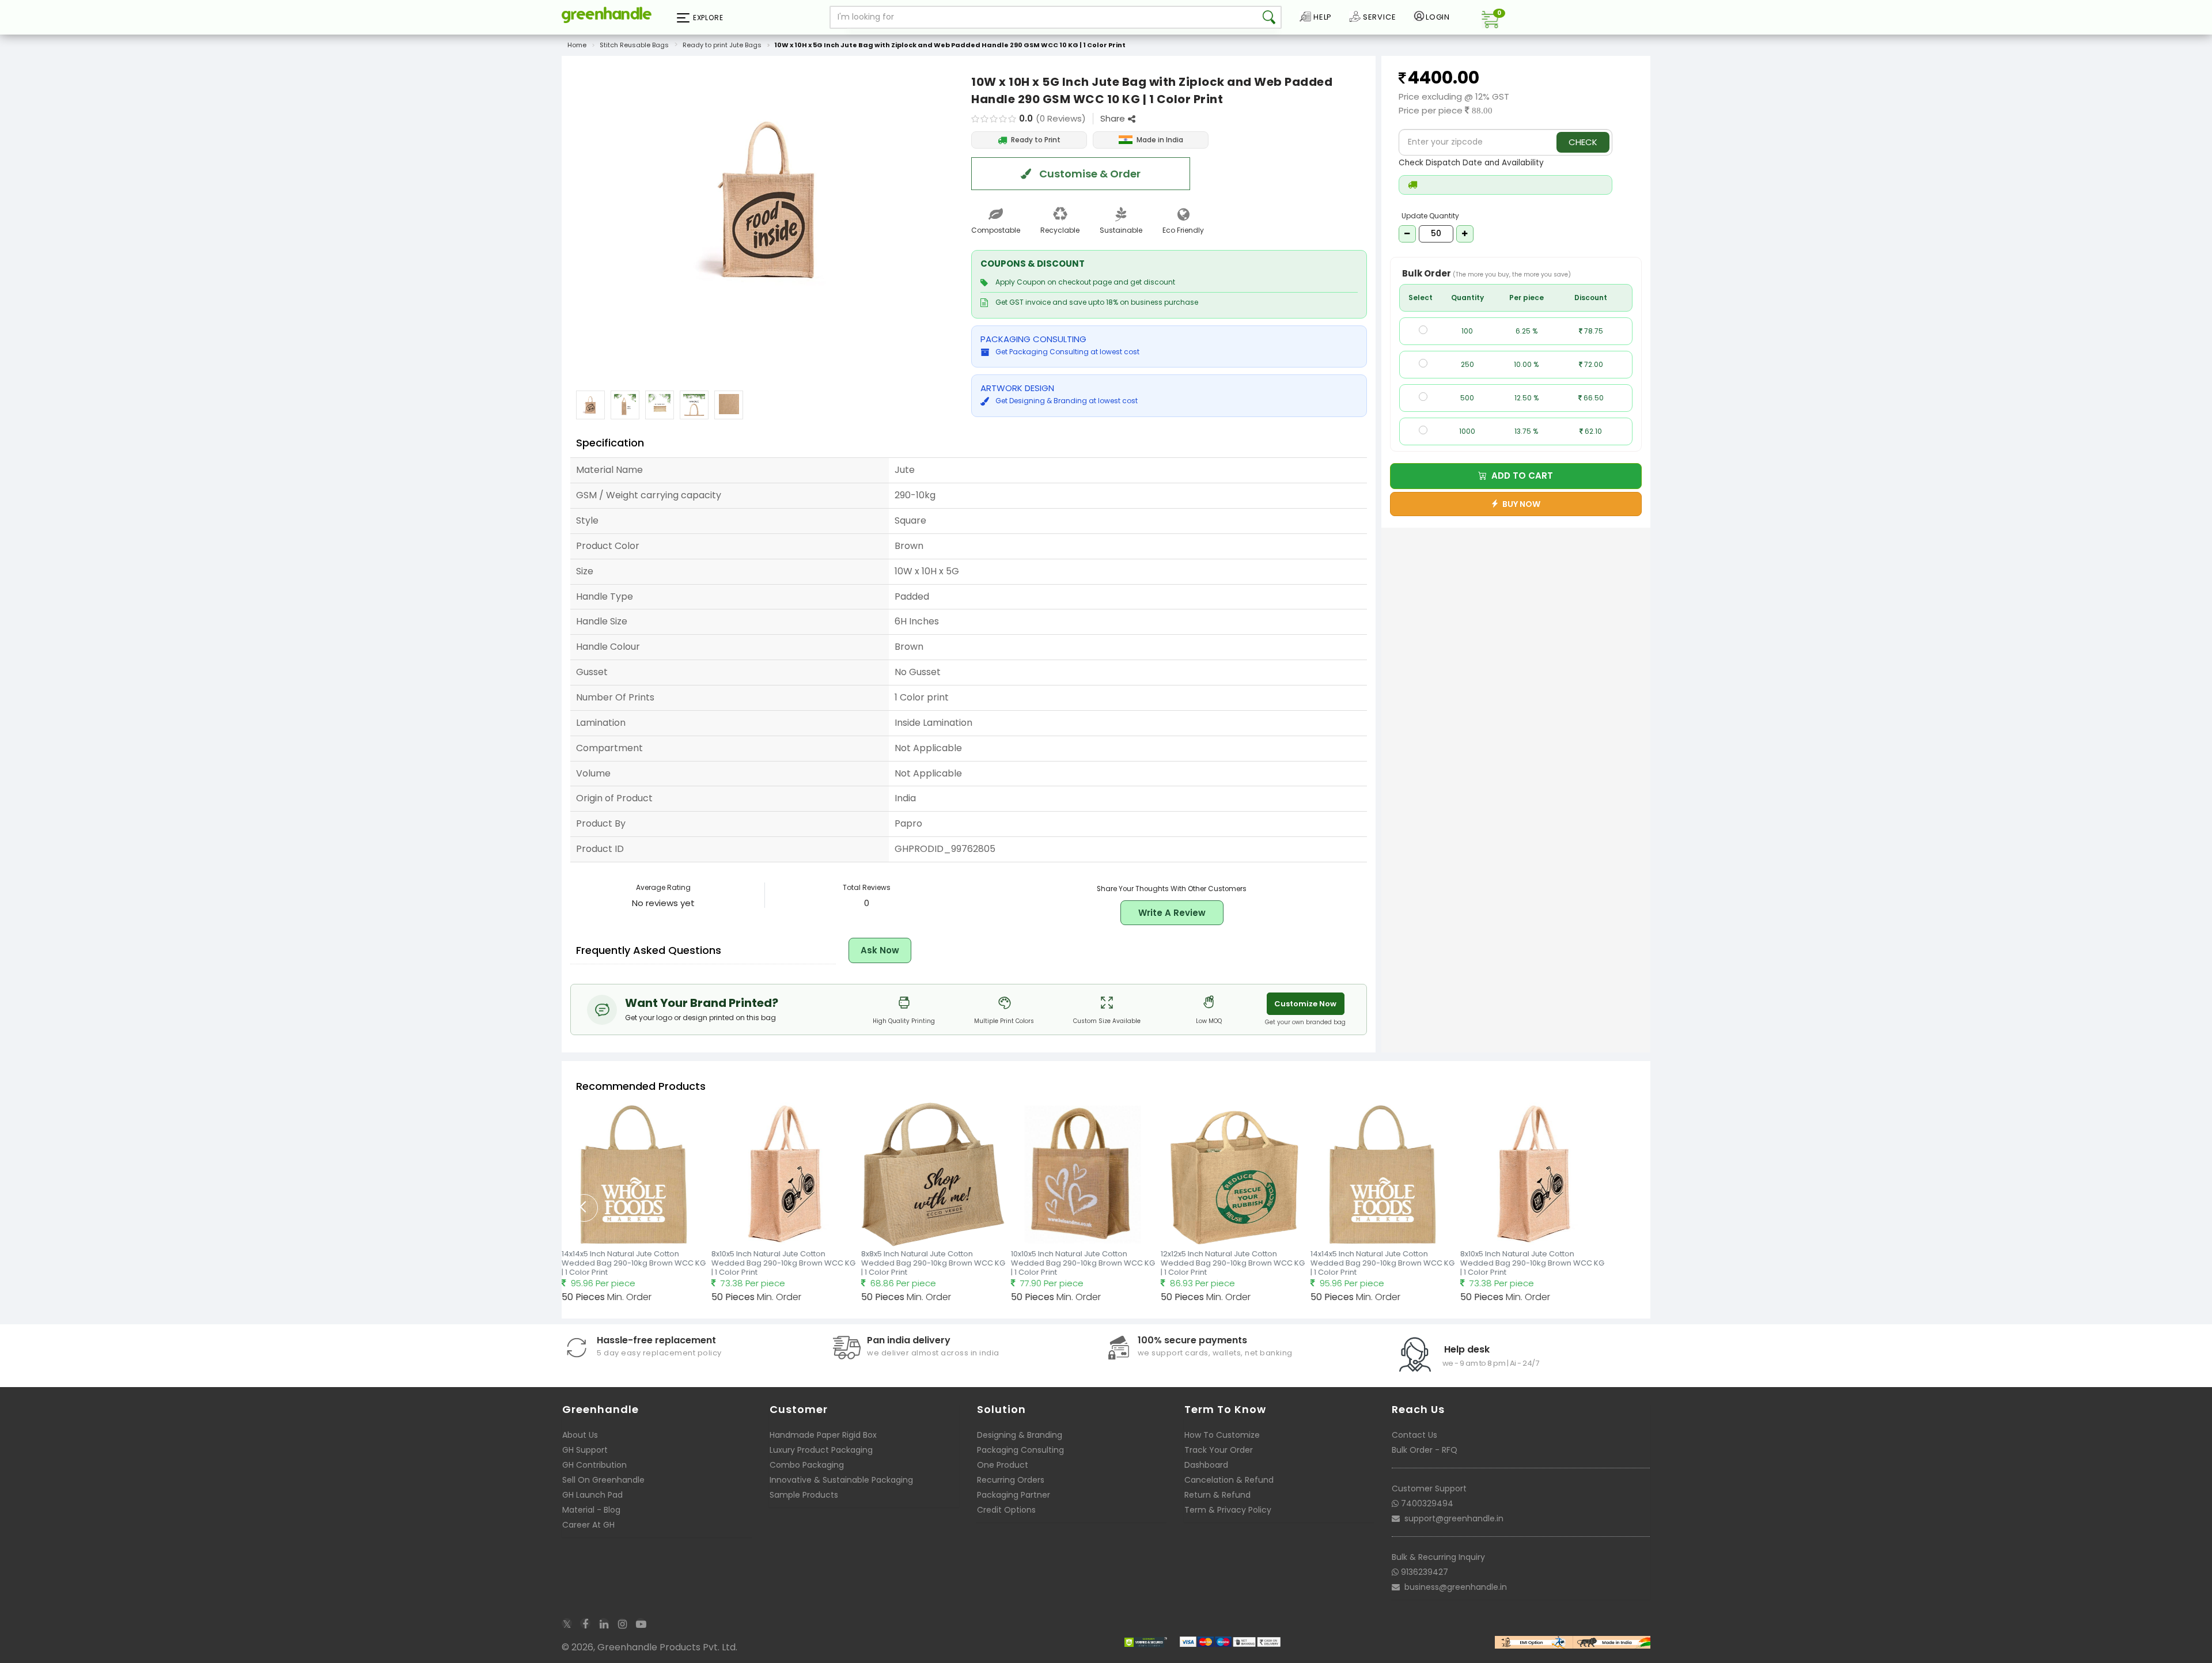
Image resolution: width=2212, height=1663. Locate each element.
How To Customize (1222, 1435)
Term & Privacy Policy (1228, 1510)
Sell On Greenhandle (603, 1480)
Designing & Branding (1020, 1435)
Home (577, 45)
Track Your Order (1219, 1450)
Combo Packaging (807, 1465)
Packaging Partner (1014, 1495)
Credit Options (1006, 1510)
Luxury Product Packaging (821, 1450)
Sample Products (804, 1495)
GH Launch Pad (592, 1495)
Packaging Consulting (1020, 1450)
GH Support (585, 1450)
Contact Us (1414, 1435)
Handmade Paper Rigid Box (823, 1435)
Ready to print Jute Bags (722, 45)
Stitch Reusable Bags (634, 45)
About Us (580, 1435)
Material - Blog (591, 1510)
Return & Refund (1217, 1495)
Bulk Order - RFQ (1425, 1450)
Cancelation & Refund (1229, 1480)
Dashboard (1206, 1465)
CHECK (1583, 142)
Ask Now (880, 950)
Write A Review (1172, 913)
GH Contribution (594, 1465)
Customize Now (1305, 1004)
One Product (1003, 1465)
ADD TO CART (1520, 476)
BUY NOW (1520, 504)
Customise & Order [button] (1089, 174)
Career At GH (588, 1525)
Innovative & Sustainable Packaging (841, 1480)
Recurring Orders (1011, 1480)
